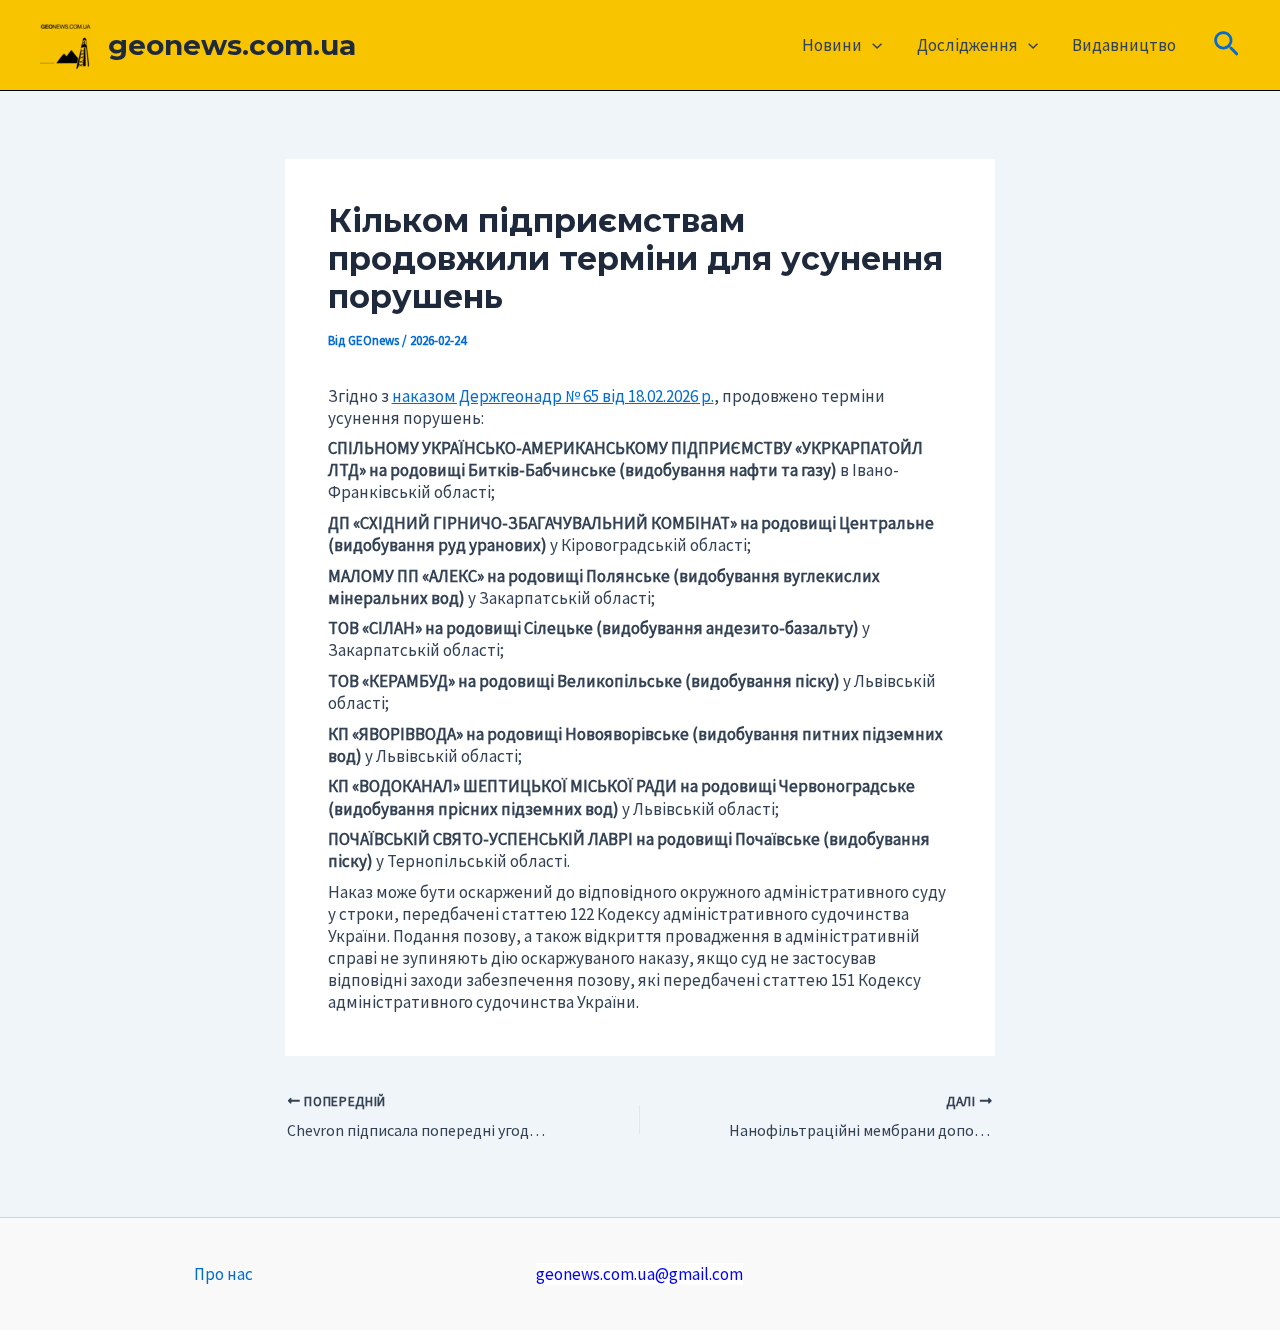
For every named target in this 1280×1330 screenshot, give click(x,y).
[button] (872, 45)
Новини (832, 45)
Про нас (223, 1274)
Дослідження (967, 45)
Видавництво (1124, 45)
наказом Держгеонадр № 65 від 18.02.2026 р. (553, 396)
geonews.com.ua (232, 45)
